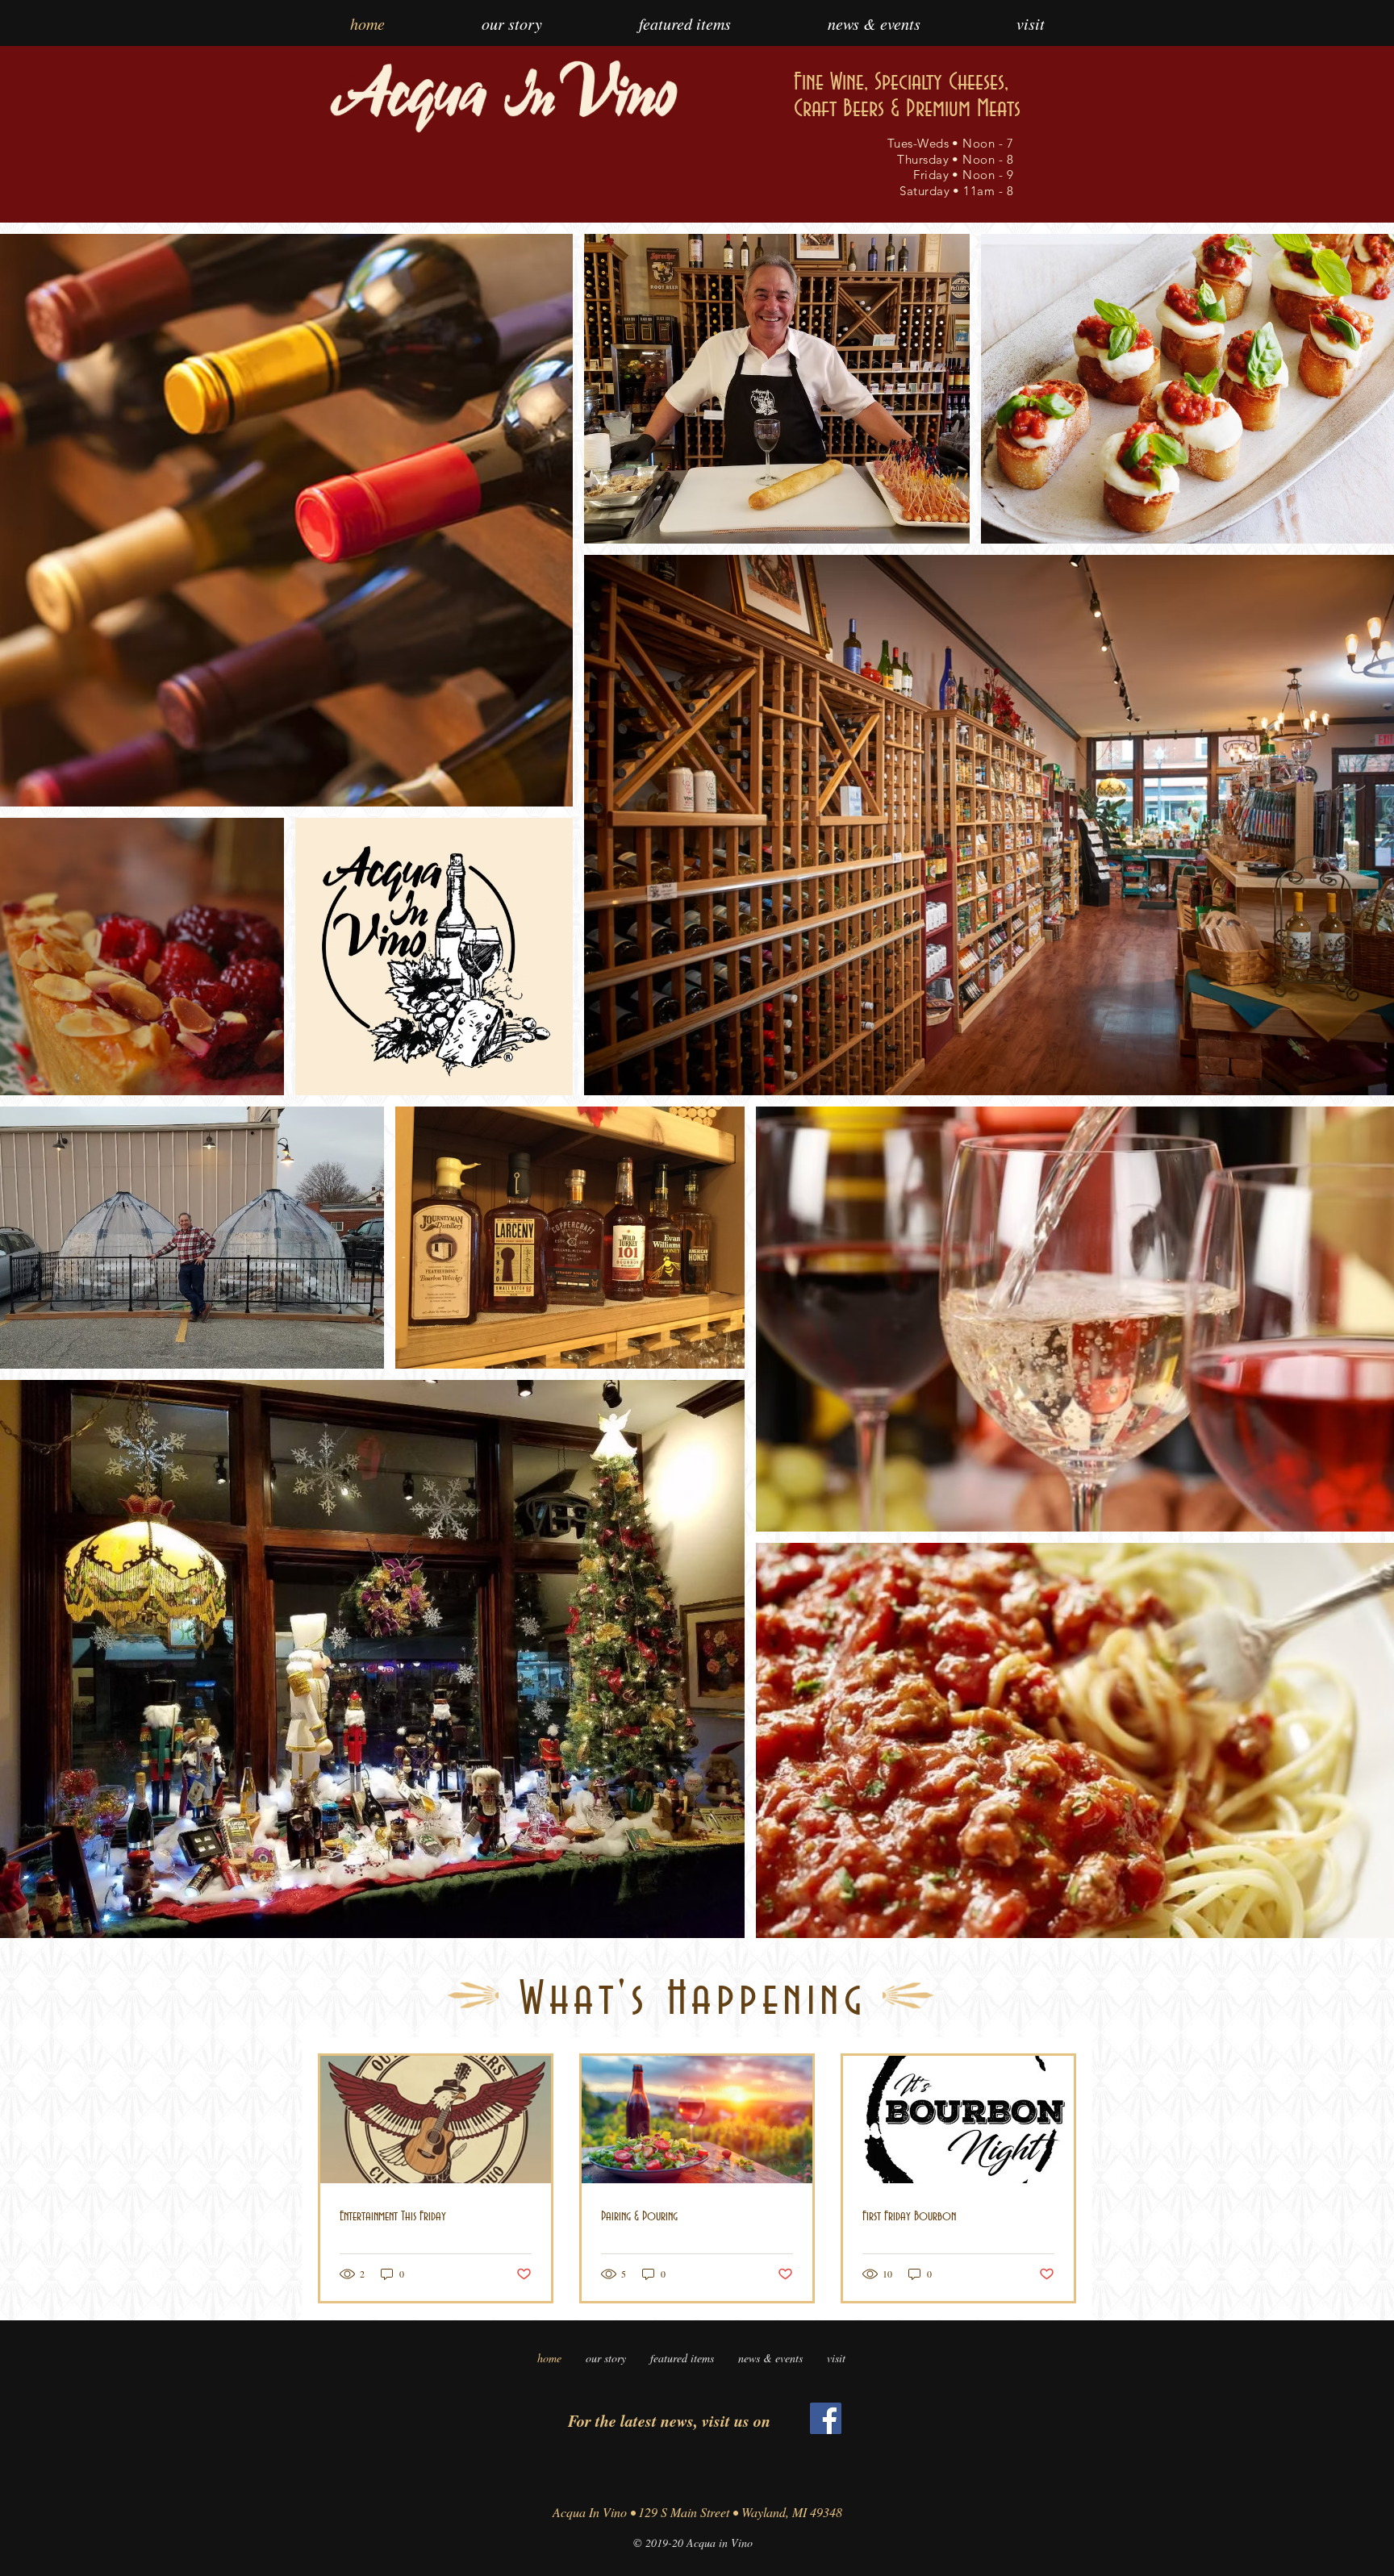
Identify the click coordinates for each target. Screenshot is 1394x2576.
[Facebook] (826, 2418)
